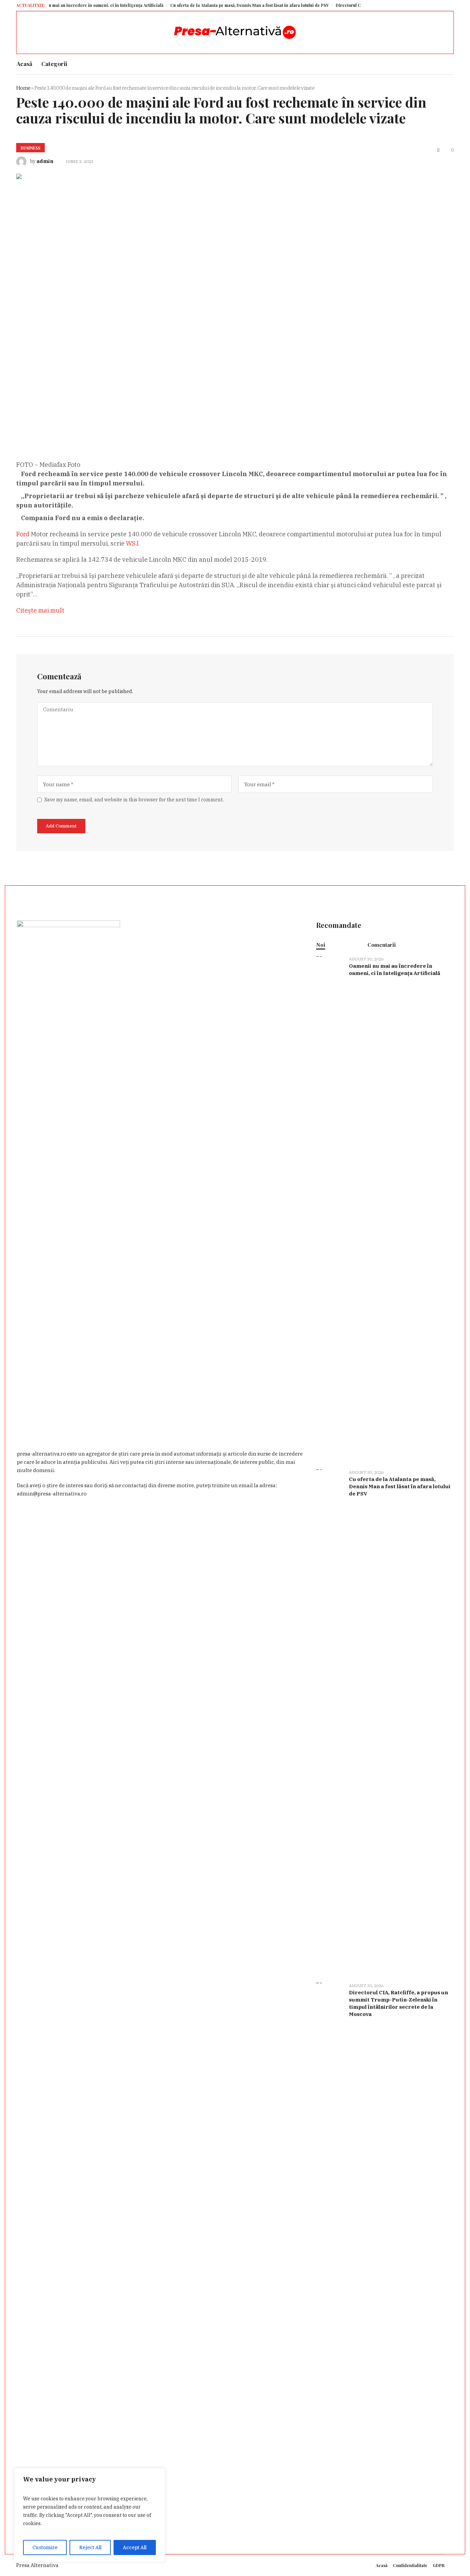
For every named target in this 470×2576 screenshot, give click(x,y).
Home (23, 88)
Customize (45, 2547)
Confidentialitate (410, 2565)
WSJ (132, 543)
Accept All (135, 2547)
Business (30, 148)
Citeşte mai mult (40, 610)
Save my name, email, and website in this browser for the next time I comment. (134, 800)
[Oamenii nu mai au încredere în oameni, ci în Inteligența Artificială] (330, 1209)
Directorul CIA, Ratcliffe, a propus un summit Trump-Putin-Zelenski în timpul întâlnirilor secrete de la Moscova (398, 2003)
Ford (24, 534)
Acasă (382, 2565)
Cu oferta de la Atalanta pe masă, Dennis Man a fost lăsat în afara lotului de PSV (210, 5)
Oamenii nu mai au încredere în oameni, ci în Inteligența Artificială (395, 969)
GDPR (439, 2565)
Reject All (90, 2547)
